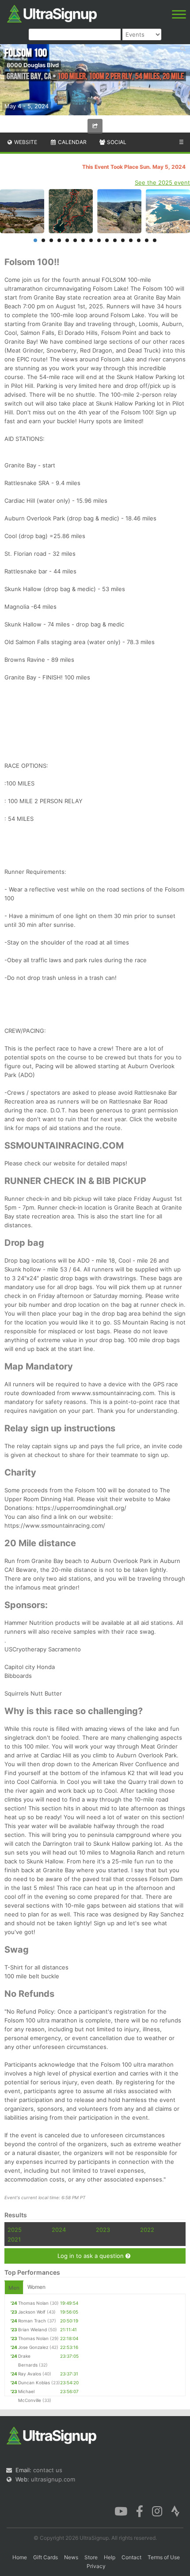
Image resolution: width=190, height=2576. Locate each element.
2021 (14, 2239)
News (71, 2557)
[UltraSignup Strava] (175, 2511)
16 (155, 240)
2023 (103, 2230)
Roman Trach (32, 2321)
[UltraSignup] (52, 13)
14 (139, 240)
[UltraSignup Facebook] (140, 2511)
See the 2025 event (162, 182)
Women (36, 2287)
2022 (147, 2230)
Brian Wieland (32, 2329)
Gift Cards (46, 2557)
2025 (15, 2230)
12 (123, 240)
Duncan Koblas (34, 2383)
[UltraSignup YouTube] (121, 2511)
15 (147, 240)
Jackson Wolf (32, 2312)
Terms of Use (164, 2557)
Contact (131, 2557)
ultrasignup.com (53, 2479)
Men (14, 2288)
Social (116, 142)
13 (131, 240)
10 (107, 240)
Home (20, 2557)
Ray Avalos (30, 2374)
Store (91, 2557)
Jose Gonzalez (33, 2347)
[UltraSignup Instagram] (157, 2511)
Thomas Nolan (33, 2303)
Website (25, 142)
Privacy (96, 2566)
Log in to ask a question (91, 2256)
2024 (59, 2230)
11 (115, 240)
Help (110, 2557)
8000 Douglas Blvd (33, 65)
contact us (48, 2470)
